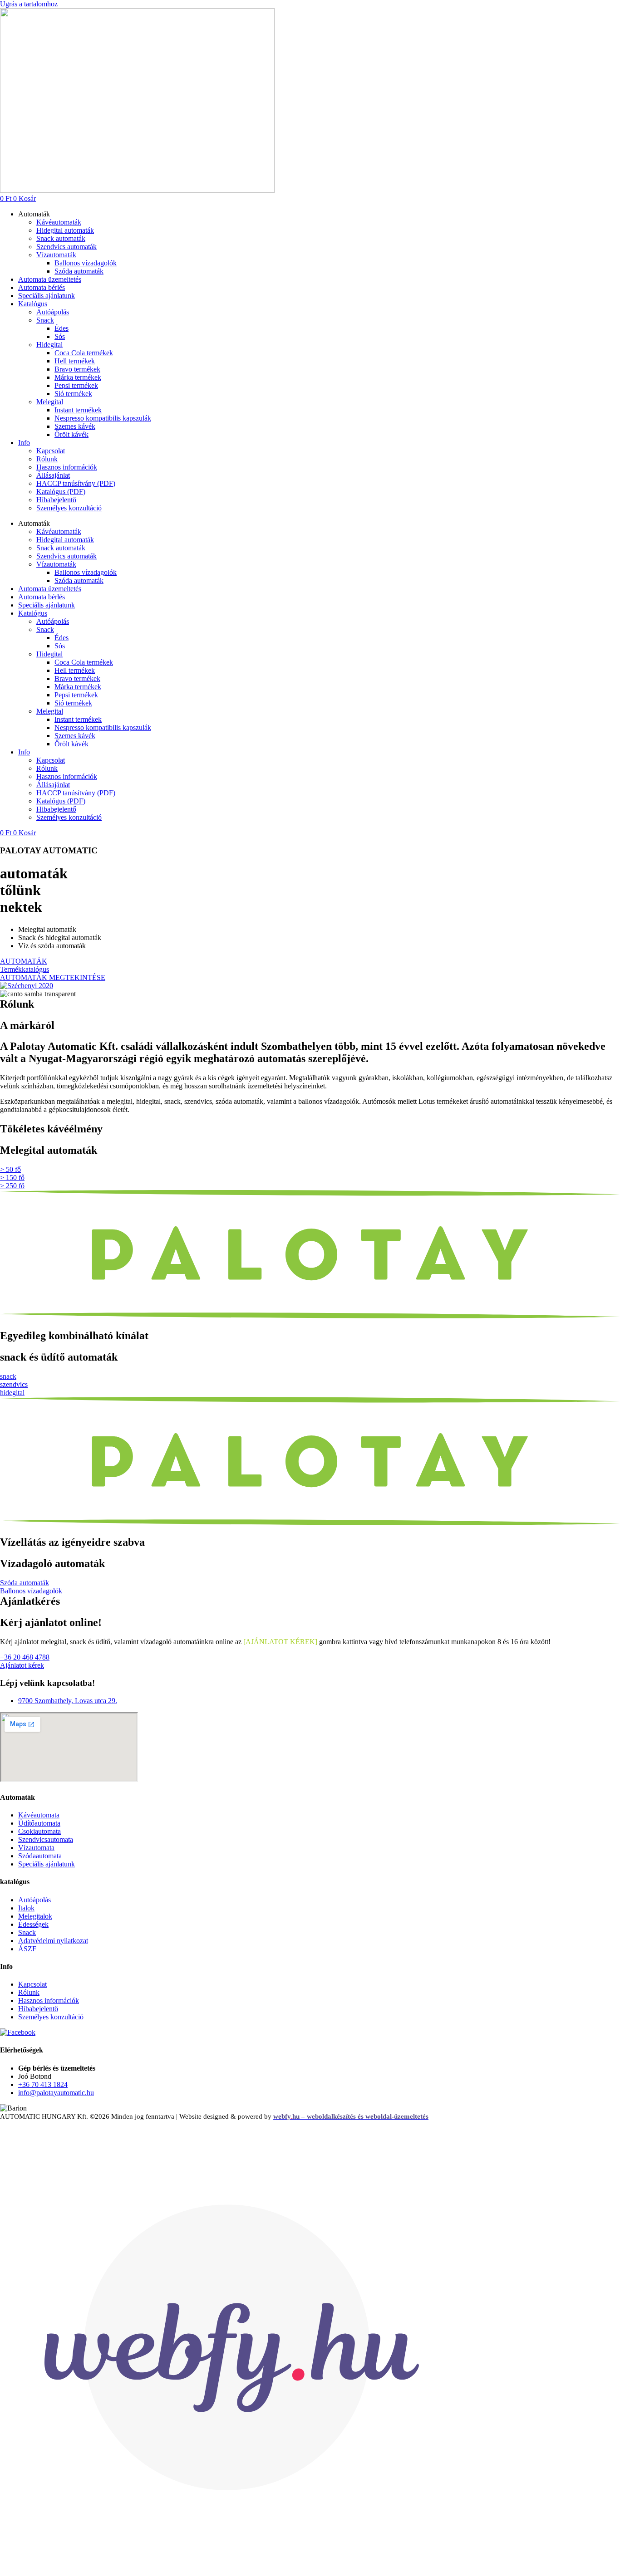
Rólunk (47, 459)
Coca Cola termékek (84, 353)
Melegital (50, 402)
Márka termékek (78, 377)
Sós (60, 336)
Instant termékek (78, 410)
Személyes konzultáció (69, 508)
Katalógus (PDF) (61, 492)
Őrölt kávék (71, 434)
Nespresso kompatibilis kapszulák (103, 418)
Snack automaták (61, 238)
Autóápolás (53, 312)
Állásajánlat (53, 475)
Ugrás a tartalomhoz (29, 4)
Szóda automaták (79, 271)
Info (24, 443)
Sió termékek (73, 394)
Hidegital (49, 345)
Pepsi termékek (76, 385)
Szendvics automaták (66, 247)
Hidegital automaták (65, 230)
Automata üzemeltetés (50, 279)
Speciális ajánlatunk (47, 296)
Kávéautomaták (59, 222)
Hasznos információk (67, 467)
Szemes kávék (75, 426)
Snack (45, 320)
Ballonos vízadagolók (86, 263)
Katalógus (33, 304)
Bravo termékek (77, 369)
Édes (62, 328)
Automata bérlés (42, 287)
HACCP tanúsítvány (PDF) (76, 483)
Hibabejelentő (56, 500)
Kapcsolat (51, 451)
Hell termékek (75, 361)
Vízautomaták (56, 255)
